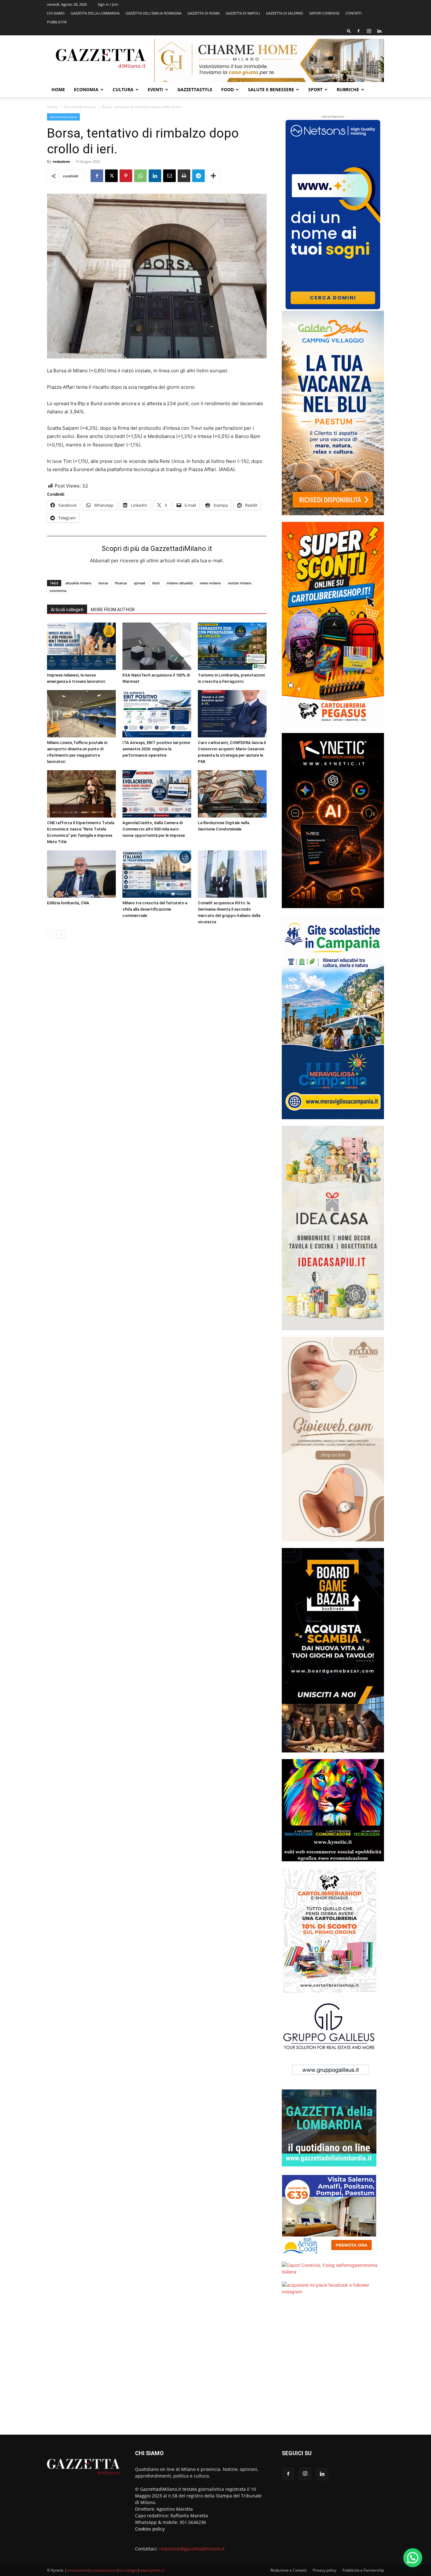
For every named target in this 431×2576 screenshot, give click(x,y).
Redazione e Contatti (289, 2570)
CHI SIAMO (56, 13)
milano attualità (180, 583)
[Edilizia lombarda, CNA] (81, 874)
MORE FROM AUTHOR (113, 610)
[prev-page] (51, 934)
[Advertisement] (333, 2369)
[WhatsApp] (140, 176)
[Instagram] (369, 31)
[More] (213, 176)
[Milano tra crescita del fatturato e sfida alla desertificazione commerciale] (157, 874)
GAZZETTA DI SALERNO (285, 13)
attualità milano (78, 583)
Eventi (155, 89)
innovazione (77, 2570)
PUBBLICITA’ (57, 22)
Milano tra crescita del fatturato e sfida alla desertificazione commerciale (155, 909)
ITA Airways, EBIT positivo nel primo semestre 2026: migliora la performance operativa (156, 749)
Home (58, 89)
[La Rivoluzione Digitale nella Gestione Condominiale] (232, 794)
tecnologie (128, 2570)
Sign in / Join (108, 4)
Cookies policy (150, 2529)
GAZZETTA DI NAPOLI (243, 13)
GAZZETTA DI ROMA (204, 13)
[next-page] (61, 934)
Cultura (123, 89)
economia (58, 591)
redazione (61, 161)
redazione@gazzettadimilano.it (192, 2549)
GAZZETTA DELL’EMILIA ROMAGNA (154, 13)
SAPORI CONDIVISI (324, 13)
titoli (156, 583)
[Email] (169, 176)
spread (139, 583)
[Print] (184, 176)
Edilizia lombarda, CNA (68, 903)
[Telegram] (198, 176)
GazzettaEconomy (80, 107)
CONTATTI (354, 13)
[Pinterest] (126, 176)
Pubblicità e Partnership (363, 2570)
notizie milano (240, 583)
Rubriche (348, 89)
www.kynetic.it (152, 2570)
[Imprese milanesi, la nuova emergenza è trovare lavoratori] (81, 646)
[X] (111, 176)
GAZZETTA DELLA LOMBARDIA (95, 13)
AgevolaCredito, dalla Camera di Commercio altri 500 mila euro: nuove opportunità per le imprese (154, 829)
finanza (121, 583)
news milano (210, 583)
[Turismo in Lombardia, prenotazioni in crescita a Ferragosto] (232, 646)
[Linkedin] (379, 31)
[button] (349, 31)
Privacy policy (325, 2570)
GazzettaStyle (195, 89)
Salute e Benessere (271, 89)
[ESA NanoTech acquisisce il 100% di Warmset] (157, 646)
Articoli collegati (67, 610)
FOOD (227, 89)
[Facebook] (358, 31)
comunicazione (103, 2570)
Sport (315, 89)
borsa (103, 583)
